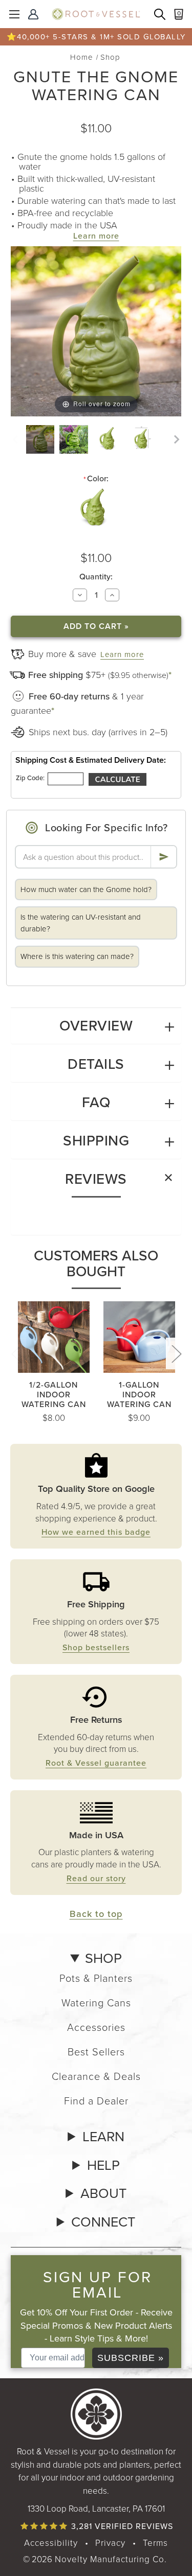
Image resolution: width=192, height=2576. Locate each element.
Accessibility (51, 2543)
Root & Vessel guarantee (96, 1763)
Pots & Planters (96, 1978)
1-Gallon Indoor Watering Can (139, 1395)
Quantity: (96, 577)
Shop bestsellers (96, 1647)
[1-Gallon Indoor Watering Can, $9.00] (139, 1337)
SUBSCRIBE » (131, 2358)
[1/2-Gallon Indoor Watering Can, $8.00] (54, 1337)
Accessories (96, 2027)
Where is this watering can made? (77, 956)
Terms (155, 2543)
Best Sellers (96, 2051)
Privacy (110, 2543)
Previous (16, 1353)
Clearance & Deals (96, 2076)
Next (176, 1353)
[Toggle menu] (14, 14)
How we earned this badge (96, 1532)
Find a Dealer (96, 2100)
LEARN (103, 2137)
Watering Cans (96, 2002)
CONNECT (103, 2222)
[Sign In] (34, 15)
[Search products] (161, 15)
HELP (103, 2165)
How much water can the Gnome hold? (86, 889)
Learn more (96, 236)
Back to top (96, 1914)
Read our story (96, 1878)
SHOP (103, 1958)
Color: (96, 479)
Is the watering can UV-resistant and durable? (81, 923)
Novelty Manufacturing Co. (111, 2559)
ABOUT (103, 2193)
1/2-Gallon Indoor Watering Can (54, 1395)
